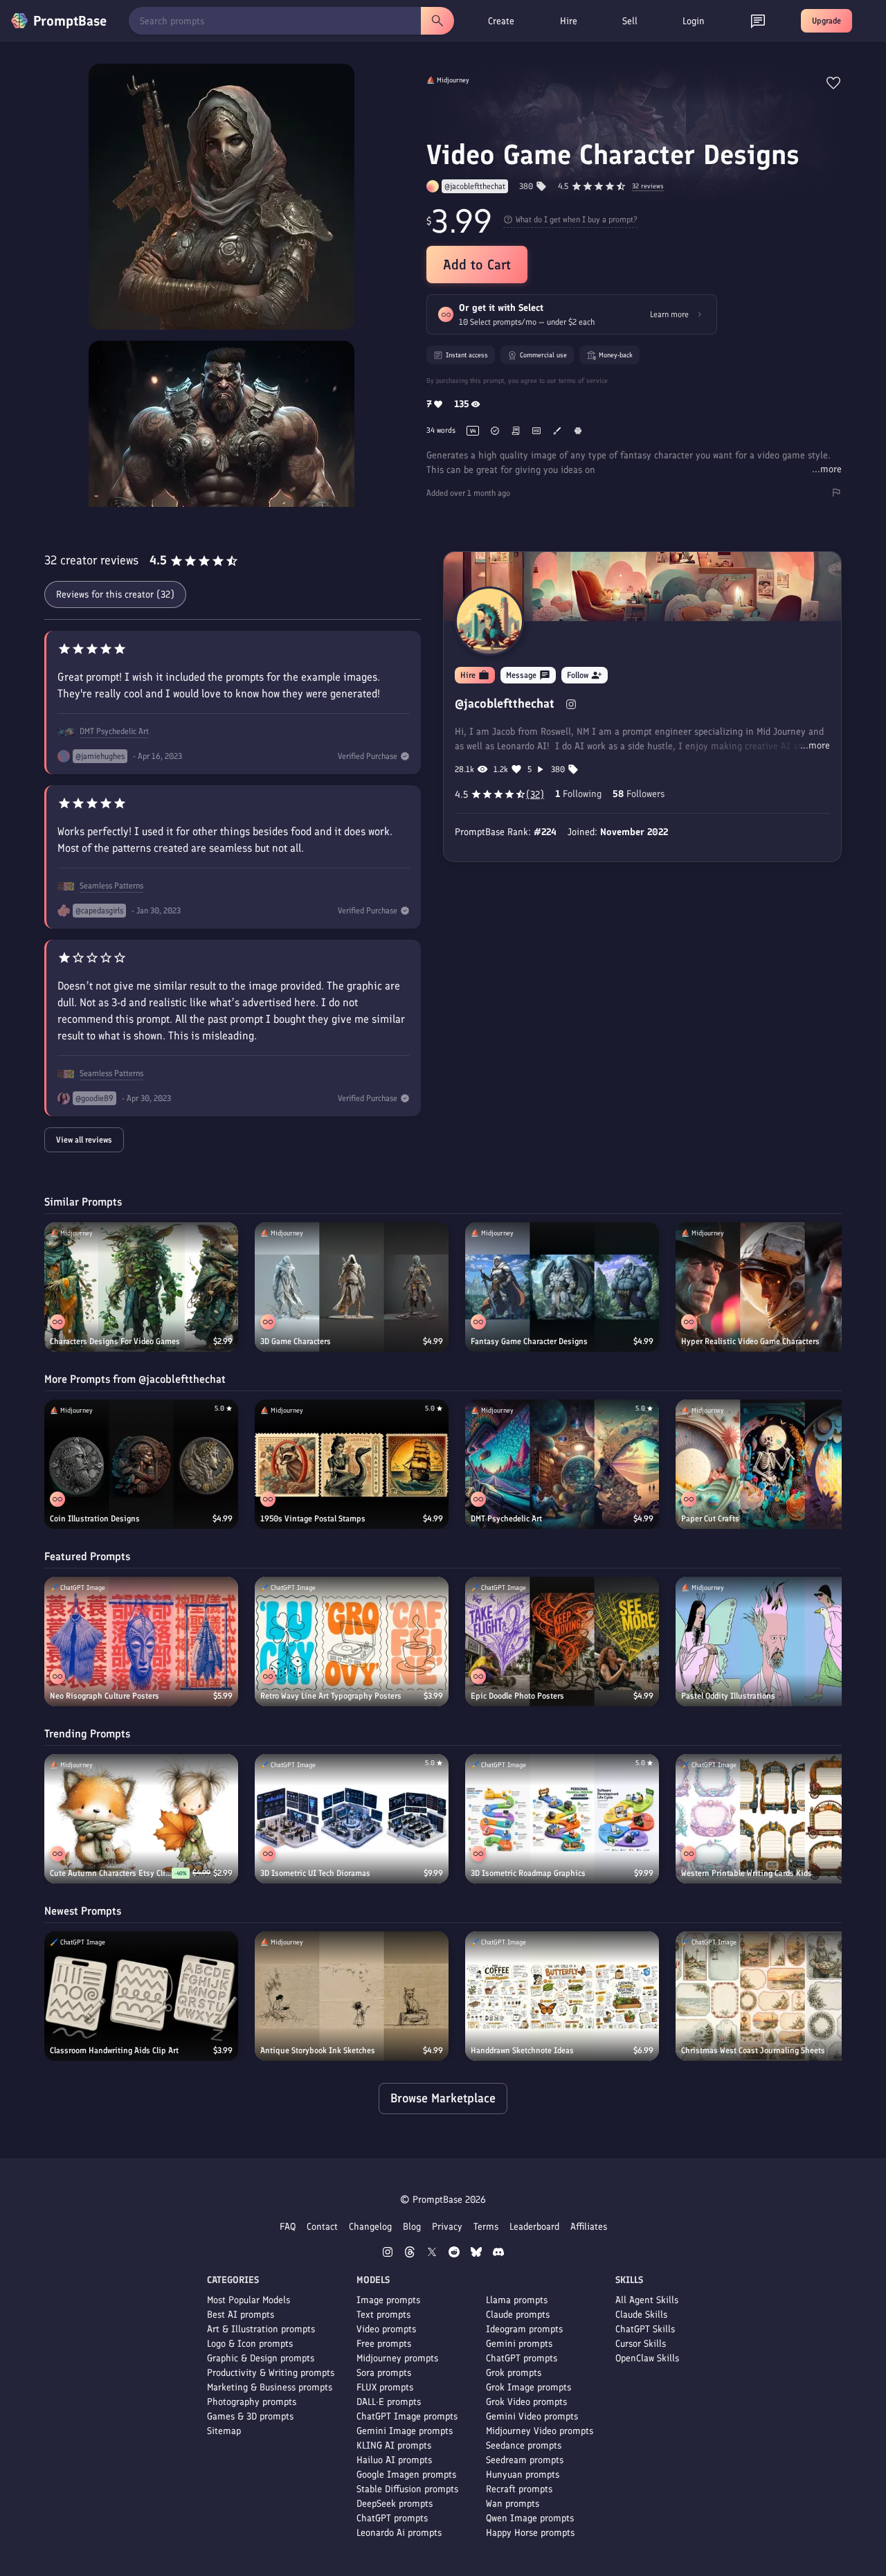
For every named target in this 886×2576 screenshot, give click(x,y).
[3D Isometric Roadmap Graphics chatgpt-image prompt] (562, 1819)
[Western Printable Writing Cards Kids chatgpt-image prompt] (772, 1819)
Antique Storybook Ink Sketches (318, 2050)
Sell (630, 21)
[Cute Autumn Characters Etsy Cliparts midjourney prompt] (141, 1819)
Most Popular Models (248, 2300)
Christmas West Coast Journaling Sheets (753, 2050)
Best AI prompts (241, 2315)
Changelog (370, 2227)
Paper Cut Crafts (710, 1519)
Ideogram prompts (524, 2329)
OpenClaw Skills (647, 2358)
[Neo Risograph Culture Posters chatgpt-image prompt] (141, 1642)
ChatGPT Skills (645, 2329)
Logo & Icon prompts (250, 2344)
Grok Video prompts (526, 2402)
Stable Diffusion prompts (407, 2489)
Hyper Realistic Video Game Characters (750, 1341)
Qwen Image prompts (530, 2518)
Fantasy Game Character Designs (529, 1341)
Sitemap (224, 2431)
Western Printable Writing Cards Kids (747, 1873)
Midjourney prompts (397, 2358)
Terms (486, 2227)
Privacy (447, 2227)
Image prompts (388, 2300)
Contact (322, 2227)
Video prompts (386, 2329)
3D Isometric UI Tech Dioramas (315, 1873)
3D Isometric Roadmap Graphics (528, 1873)
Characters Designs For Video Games (115, 1341)
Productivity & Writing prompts (271, 2373)
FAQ (288, 2227)
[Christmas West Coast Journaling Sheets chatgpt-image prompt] (772, 1996)
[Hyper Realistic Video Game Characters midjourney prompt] (772, 1287)
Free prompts (384, 2344)
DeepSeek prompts (395, 2504)
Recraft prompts (519, 2489)
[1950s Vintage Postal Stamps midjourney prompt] (352, 1464)
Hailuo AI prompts (394, 2460)
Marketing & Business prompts (270, 2387)
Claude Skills (641, 2315)
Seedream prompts (525, 2460)
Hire (569, 21)
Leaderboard (534, 2227)
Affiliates (589, 2227)
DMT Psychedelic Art (114, 731)
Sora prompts (384, 2373)
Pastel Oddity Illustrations (728, 1696)
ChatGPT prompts (392, 2518)
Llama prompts (517, 2300)
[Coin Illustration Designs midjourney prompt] (141, 1464)
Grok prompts (514, 2373)
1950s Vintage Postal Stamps (313, 1519)
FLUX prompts (385, 2387)
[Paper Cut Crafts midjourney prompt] (772, 1464)
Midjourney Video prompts (540, 2431)
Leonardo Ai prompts (399, 2533)
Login (694, 21)
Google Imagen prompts (406, 2475)
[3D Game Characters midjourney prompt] (352, 1287)
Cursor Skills (641, 2344)
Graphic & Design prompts (261, 2358)
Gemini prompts (519, 2344)
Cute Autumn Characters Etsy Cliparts (111, 1873)
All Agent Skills (647, 2300)
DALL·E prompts (389, 2402)
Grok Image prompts (528, 2387)
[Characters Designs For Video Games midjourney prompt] (141, 1287)
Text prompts (383, 2315)
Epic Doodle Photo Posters (517, 1696)
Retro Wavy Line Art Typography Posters (331, 1696)
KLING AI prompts (394, 2445)
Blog (412, 2227)
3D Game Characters (296, 1341)
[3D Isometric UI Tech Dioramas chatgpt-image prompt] (352, 1819)
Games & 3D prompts (250, 2416)
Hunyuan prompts (523, 2475)
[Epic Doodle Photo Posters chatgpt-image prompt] (562, 1642)
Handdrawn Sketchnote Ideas (522, 2050)
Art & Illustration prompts (261, 2329)
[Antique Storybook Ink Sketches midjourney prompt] (352, 1996)
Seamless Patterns (111, 886)
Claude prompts (518, 2315)
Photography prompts (252, 2402)
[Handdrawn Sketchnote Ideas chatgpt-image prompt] (562, 1996)
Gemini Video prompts (532, 2416)
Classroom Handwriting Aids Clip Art (114, 2050)
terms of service (583, 381)
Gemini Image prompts (405, 2431)
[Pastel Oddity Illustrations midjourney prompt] (772, 1642)
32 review (648, 187)
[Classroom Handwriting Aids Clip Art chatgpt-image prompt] (141, 1996)
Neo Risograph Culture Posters (105, 1696)
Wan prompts (513, 2504)
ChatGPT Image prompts (407, 2416)
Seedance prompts (524, 2445)
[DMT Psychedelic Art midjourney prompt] (562, 1464)
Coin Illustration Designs (95, 1519)
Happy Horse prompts (530, 2533)
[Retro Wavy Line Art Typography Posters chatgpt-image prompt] (352, 1642)
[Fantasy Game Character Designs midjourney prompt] (562, 1287)
